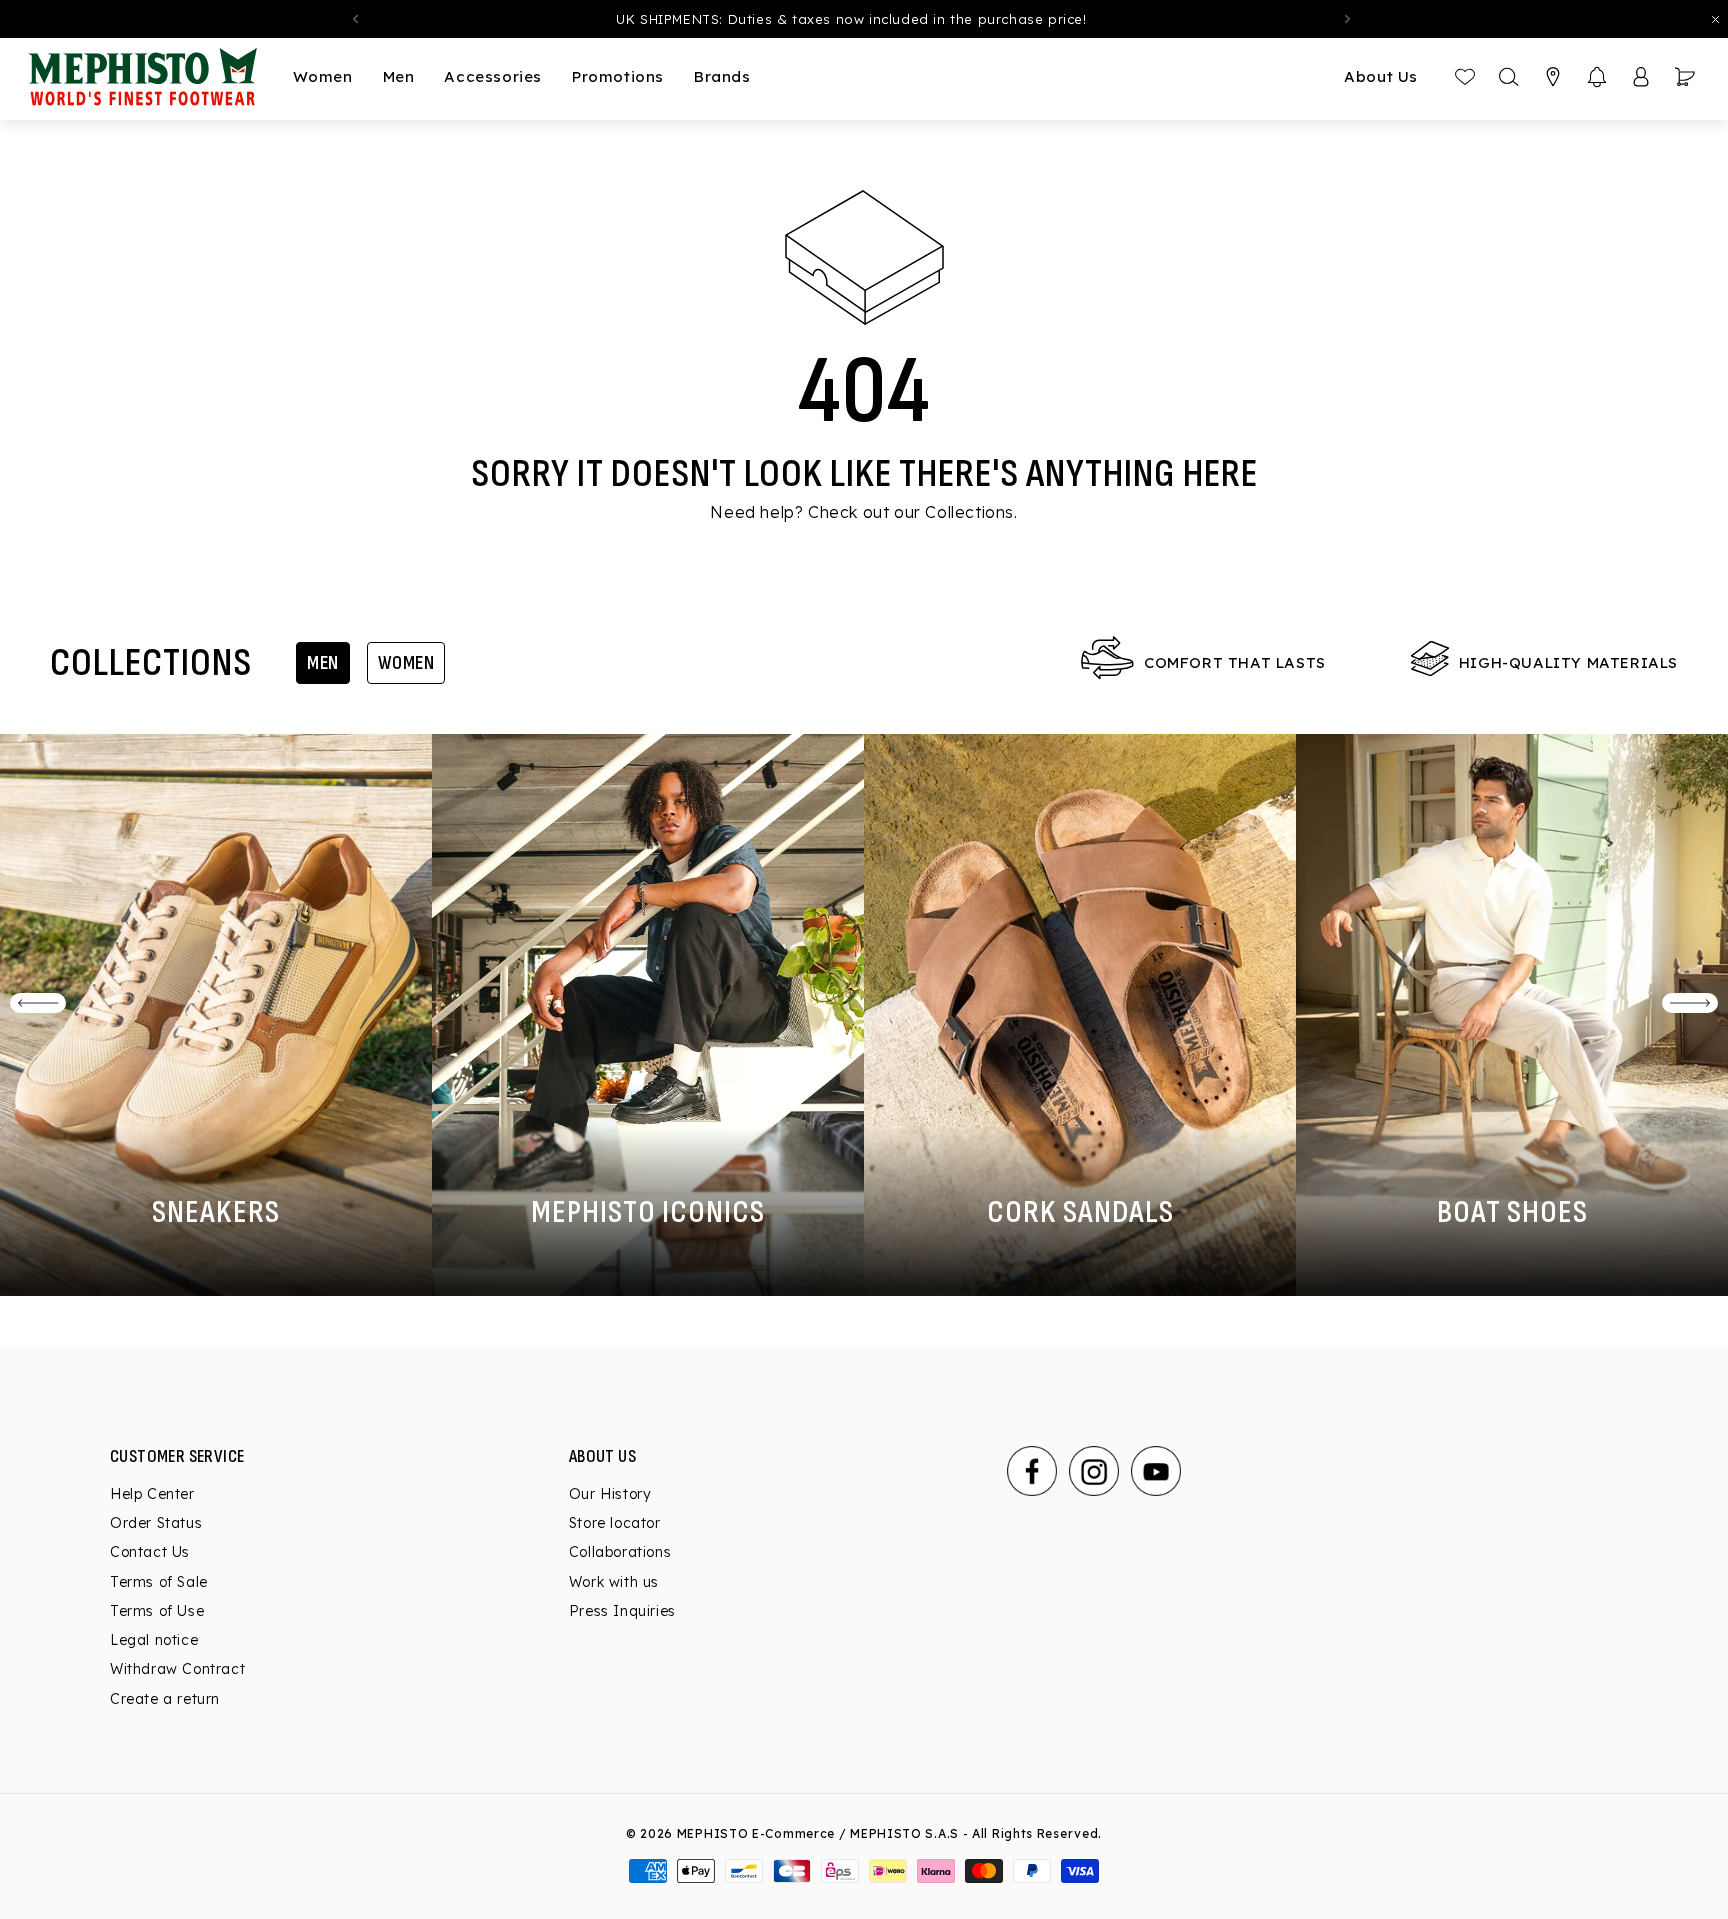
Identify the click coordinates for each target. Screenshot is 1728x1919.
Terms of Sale (159, 1582)
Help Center (152, 1494)
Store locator (615, 1523)
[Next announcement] (1348, 19)
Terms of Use (157, 1611)
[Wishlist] (1465, 77)
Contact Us (150, 1552)
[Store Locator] (1553, 77)
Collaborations (620, 1552)
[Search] (1509, 77)
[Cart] (1685, 77)
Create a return (165, 1699)
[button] (1597, 77)
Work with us (614, 1582)
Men (323, 663)
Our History (610, 1494)
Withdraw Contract (177, 1669)
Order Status (156, 1523)
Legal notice (154, 1640)
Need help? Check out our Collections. (863, 512)
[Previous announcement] (355, 19)
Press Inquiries (622, 1611)
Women (406, 663)
